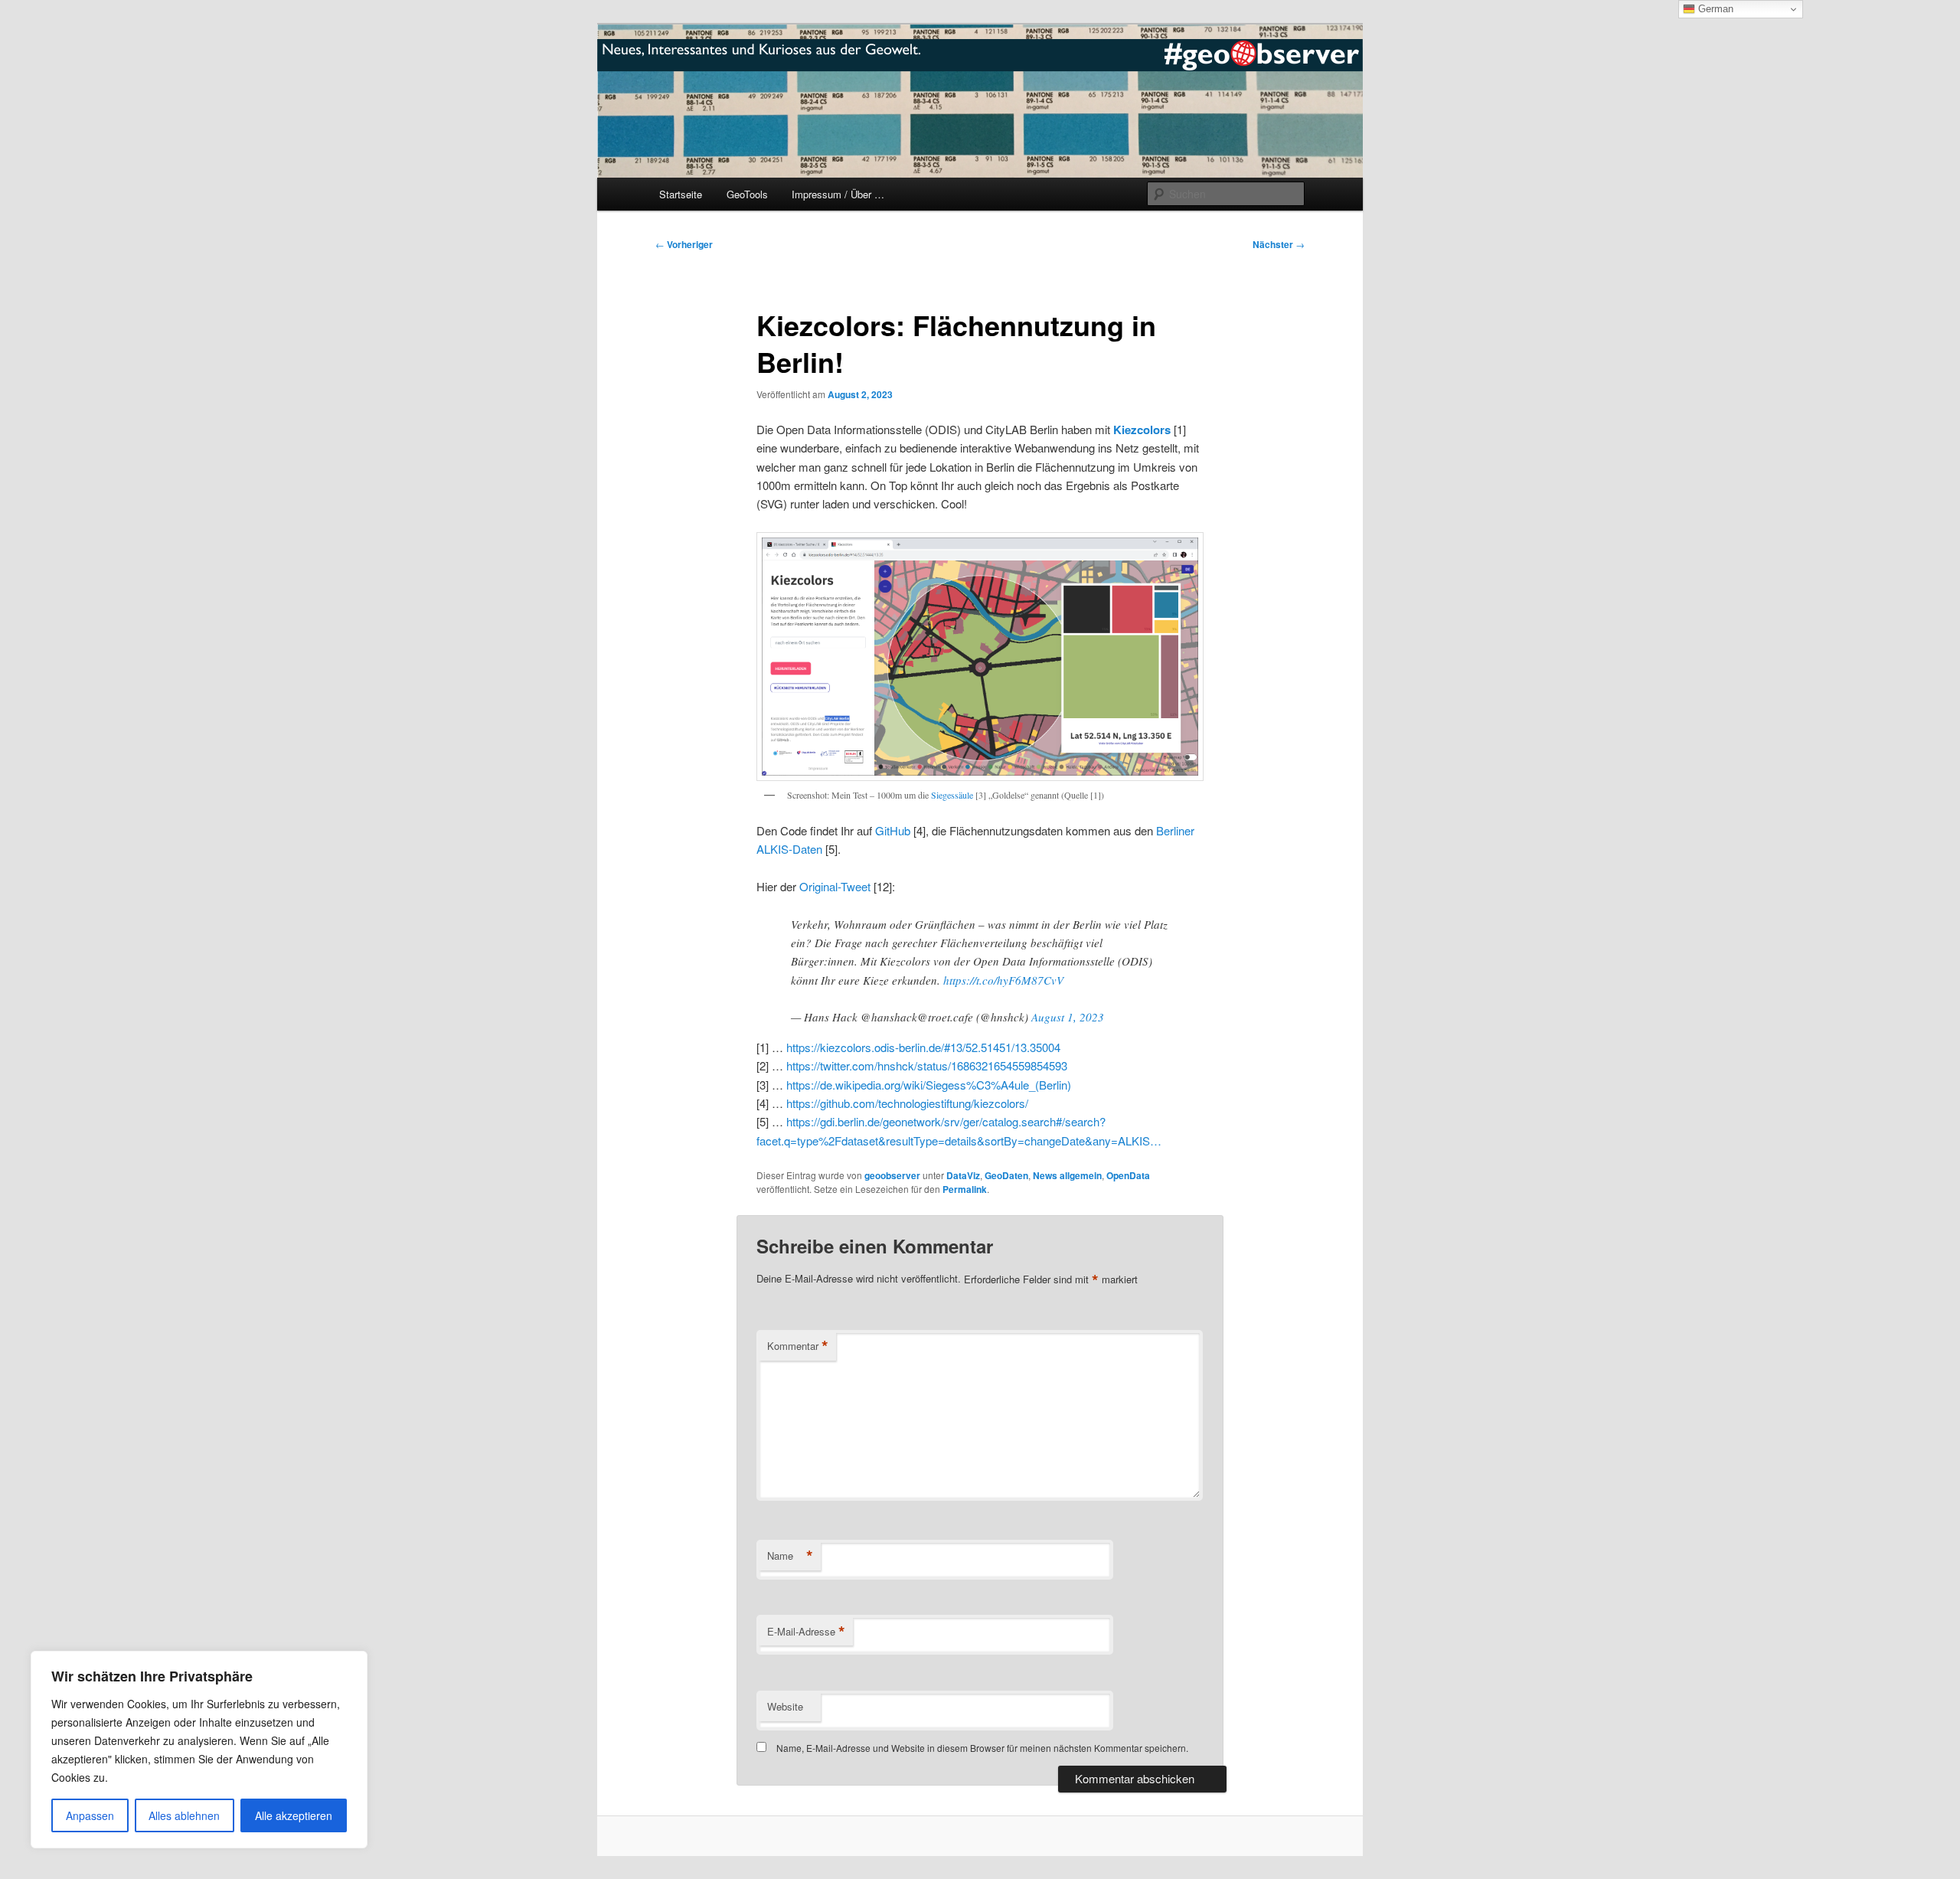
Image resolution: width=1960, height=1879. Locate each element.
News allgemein (1067, 1175)
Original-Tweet (835, 886)
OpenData (1128, 1175)
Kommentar (798, 1346)
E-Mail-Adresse (806, 1632)
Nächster (1279, 244)
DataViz (963, 1175)
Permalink (965, 1189)
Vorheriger (684, 244)
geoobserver (892, 1175)
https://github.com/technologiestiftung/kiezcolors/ (907, 1103)
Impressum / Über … (838, 194)
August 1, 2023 (1068, 1017)
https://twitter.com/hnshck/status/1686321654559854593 (927, 1065)
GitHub (893, 830)
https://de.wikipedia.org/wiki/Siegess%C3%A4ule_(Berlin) (929, 1085)
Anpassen (90, 1815)
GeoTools (747, 194)
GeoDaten (1006, 1175)
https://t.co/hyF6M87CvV (1003, 980)
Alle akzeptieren (294, 1815)
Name (790, 1556)
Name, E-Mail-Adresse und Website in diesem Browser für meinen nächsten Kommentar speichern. (982, 1748)
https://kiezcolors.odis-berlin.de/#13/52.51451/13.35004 (923, 1047)
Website (785, 1706)
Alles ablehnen (184, 1815)
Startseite (681, 194)
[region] (199, 1750)
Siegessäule (952, 795)
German (1714, 9)
